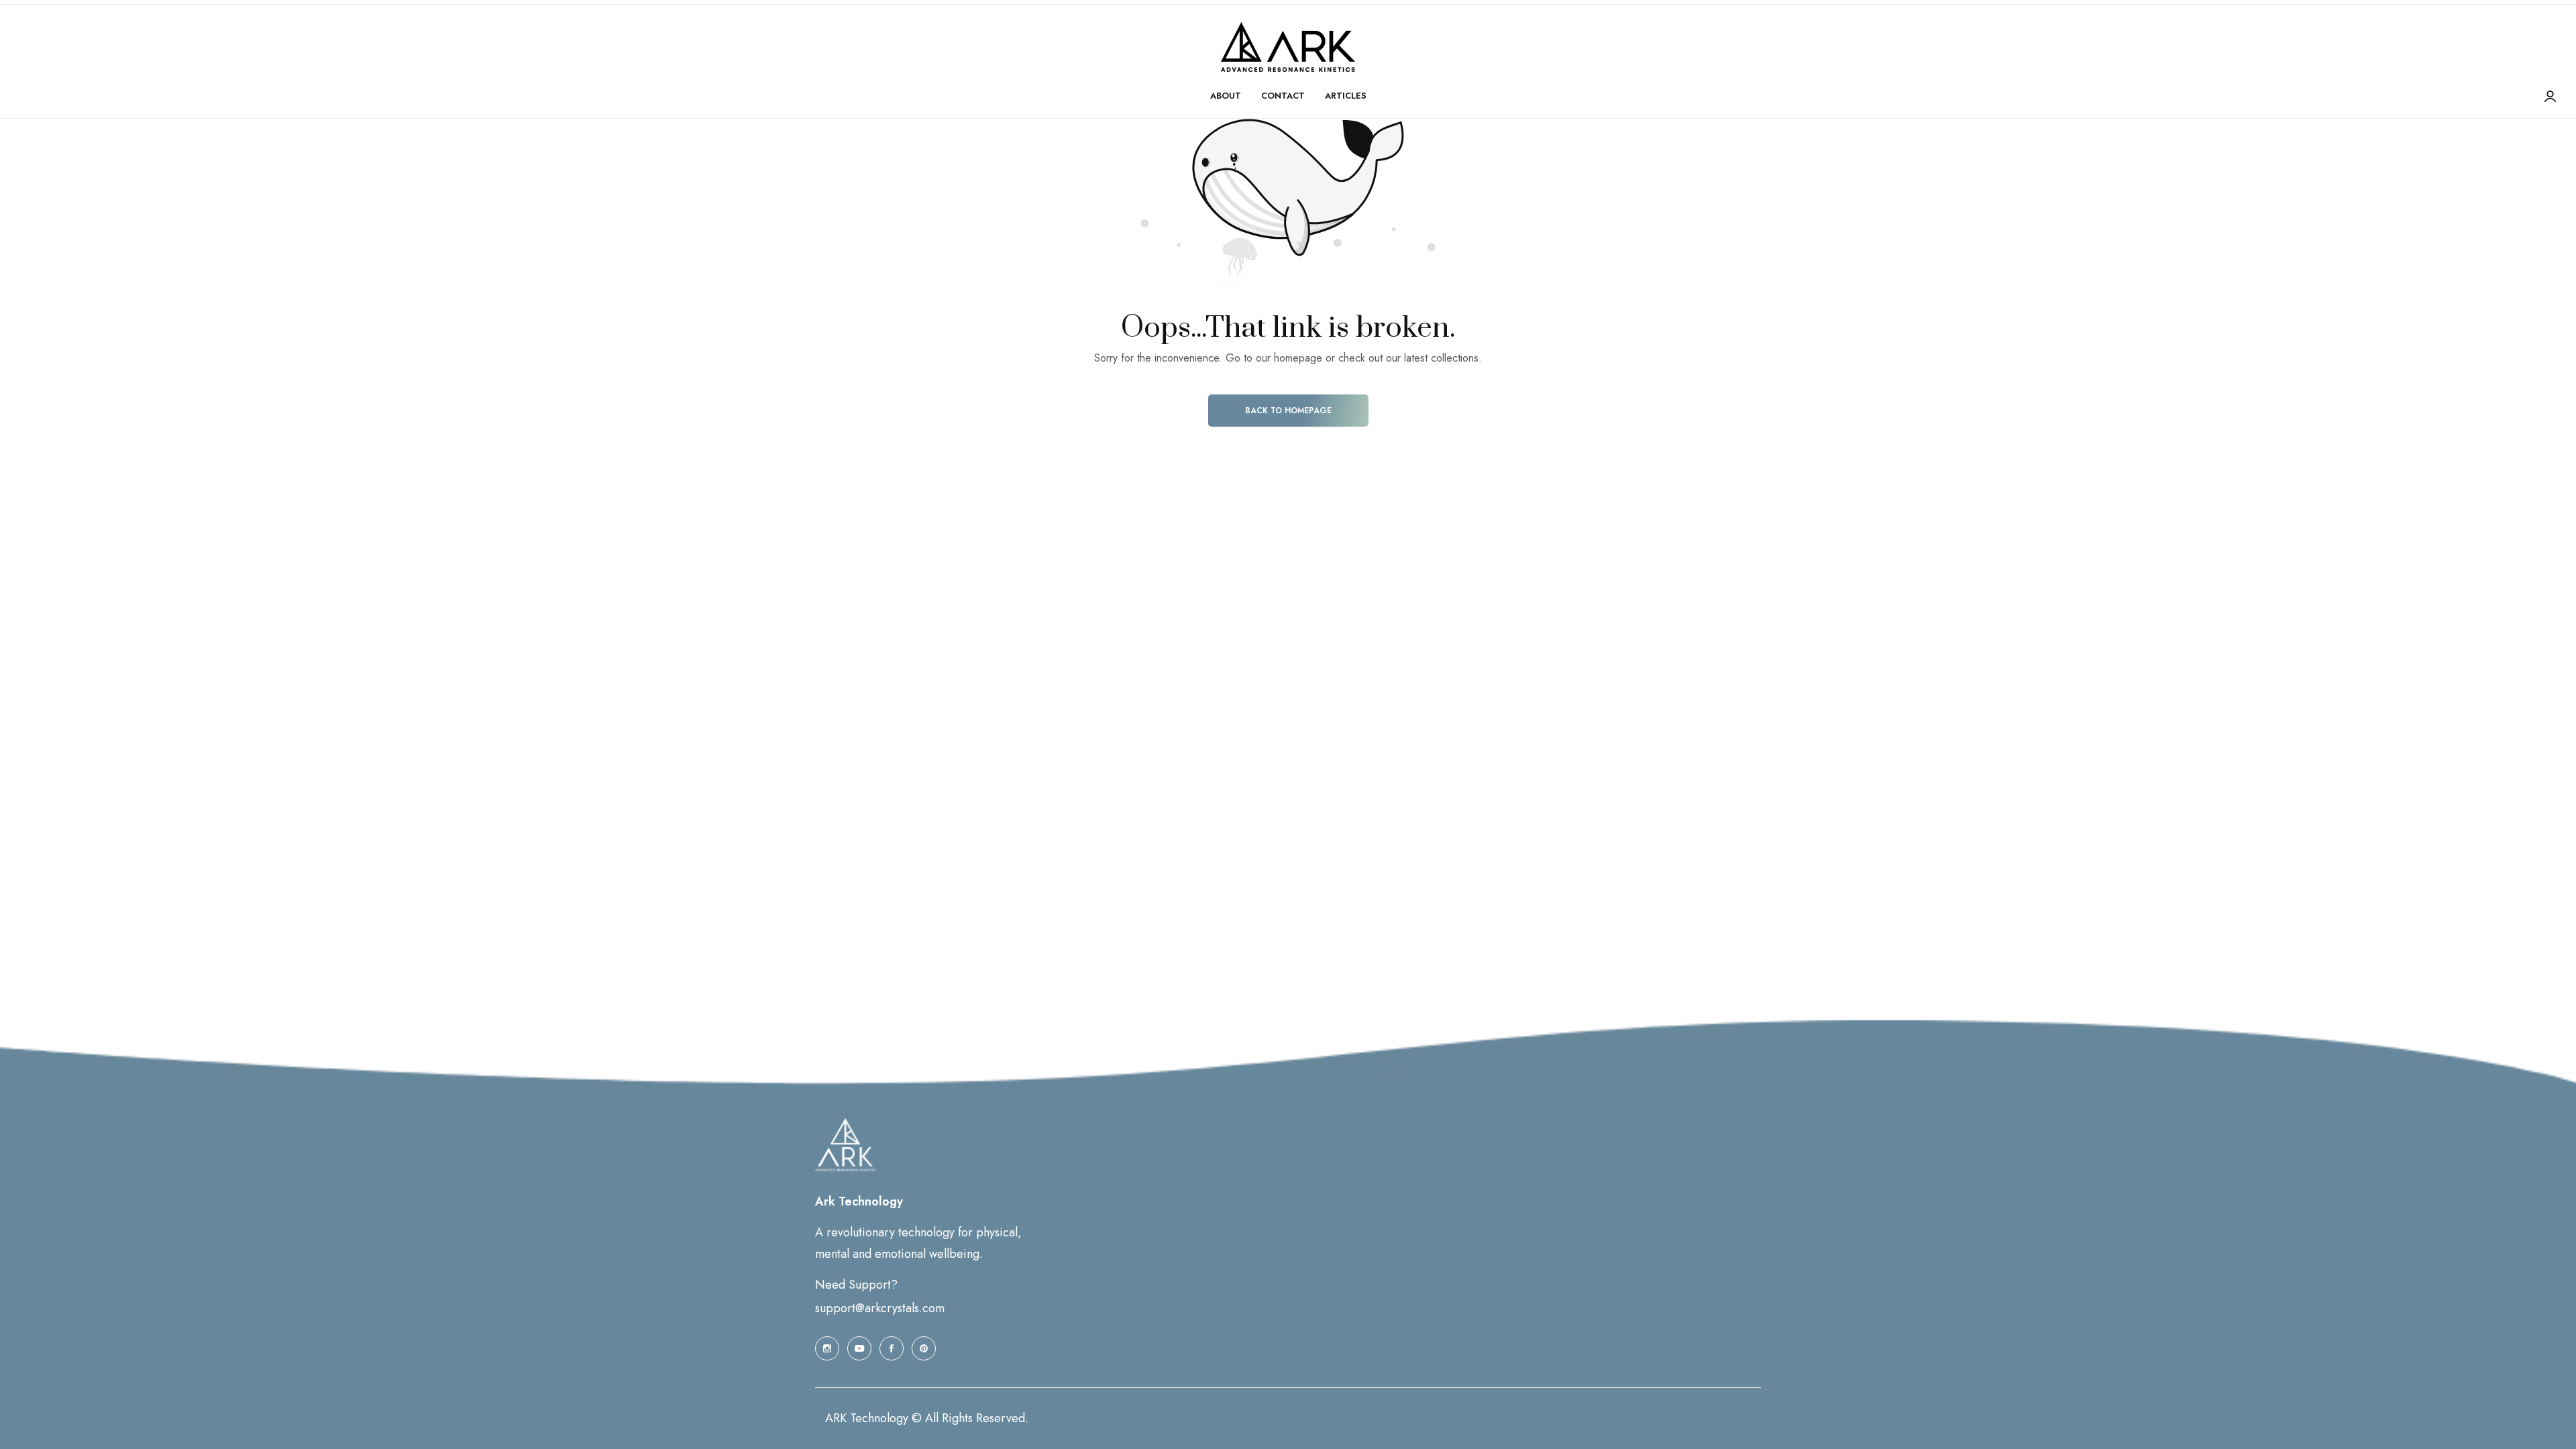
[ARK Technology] (1288, 47)
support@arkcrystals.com (880, 1308)
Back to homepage (1288, 411)
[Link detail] (827, 1348)
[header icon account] (2550, 97)
